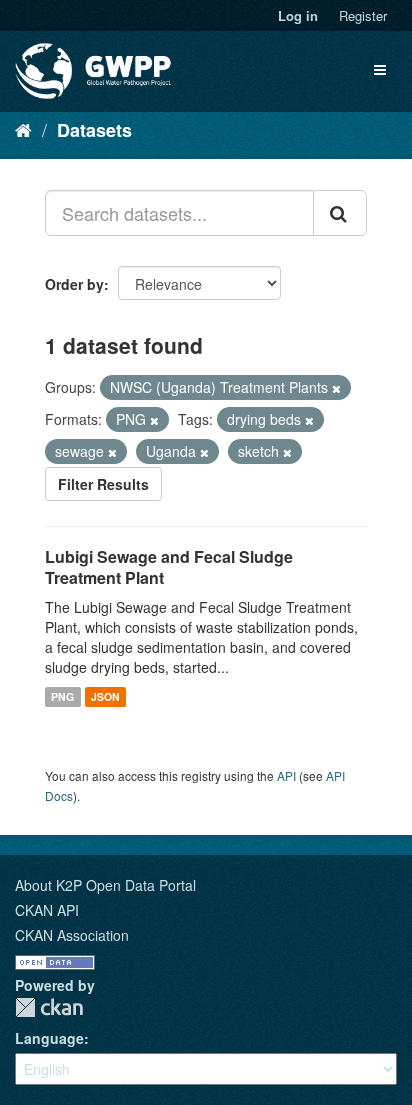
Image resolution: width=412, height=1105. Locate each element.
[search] (340, 213)
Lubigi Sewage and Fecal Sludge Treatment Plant (169, 567)
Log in (298, 15)
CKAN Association (72, 935)
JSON (105, 696)
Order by (74, 284)
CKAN (49, 1007)
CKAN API (47, 910)
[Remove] (336, 388)
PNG (62, 696)
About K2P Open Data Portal (105, 885)
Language (49, 1038)
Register (363, 15)
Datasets (94, 130)
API (286, 775)
